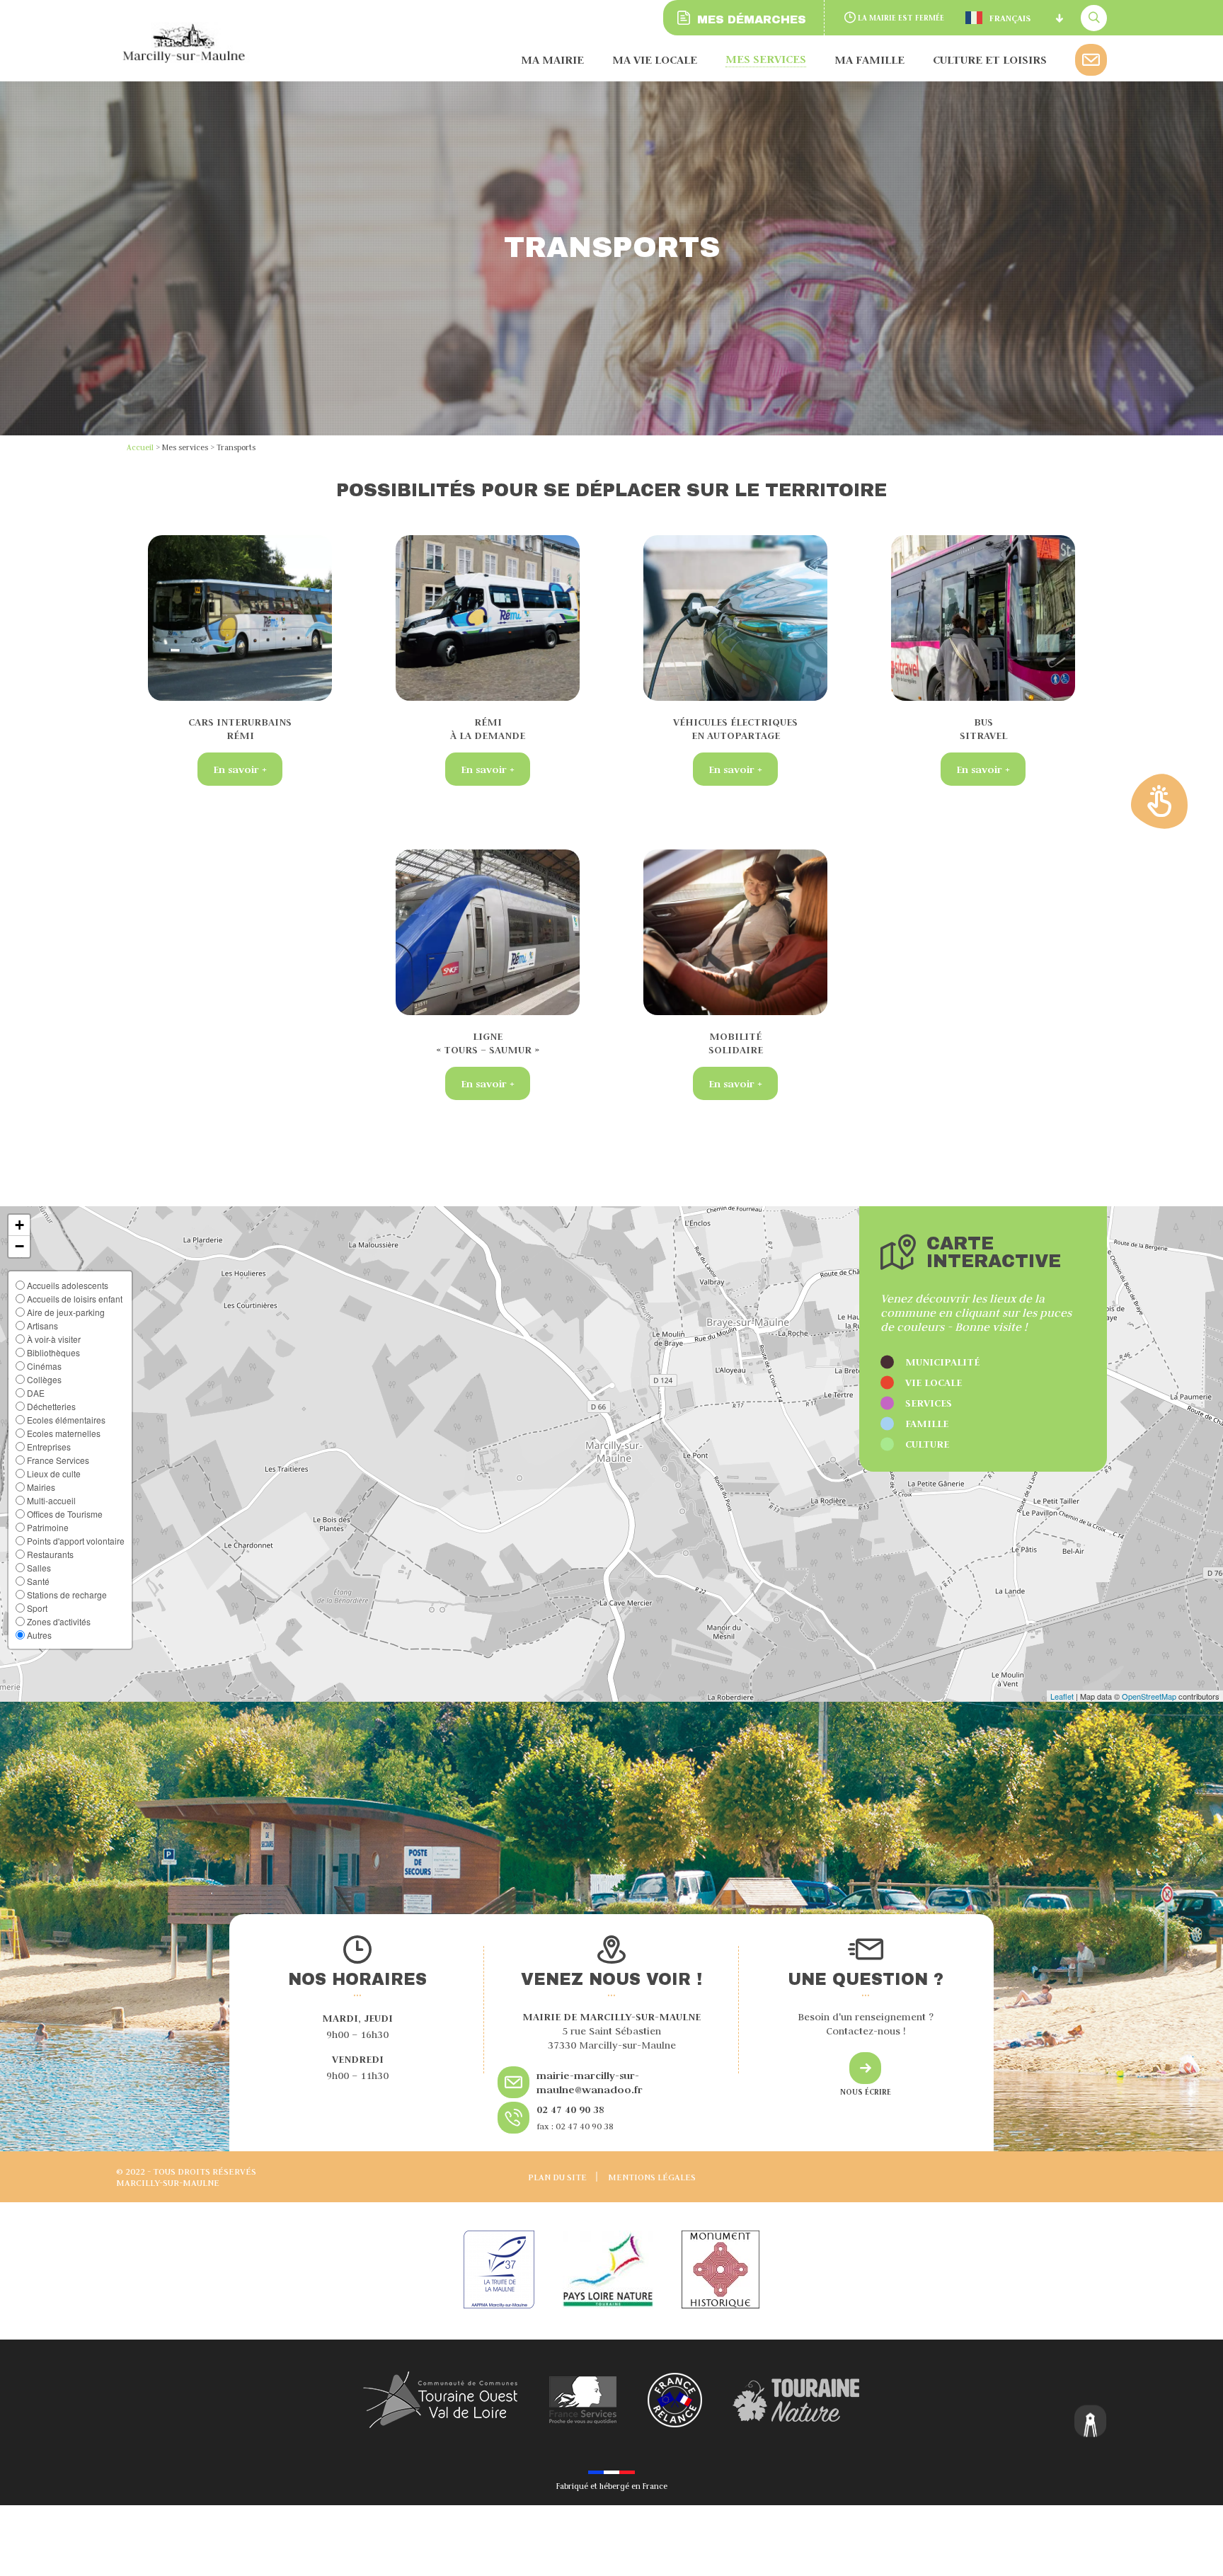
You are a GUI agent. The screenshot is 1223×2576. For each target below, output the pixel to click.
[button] (19, 1225)
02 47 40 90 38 (570, 2109)
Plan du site (557, 2177)
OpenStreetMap (1149, 1696)
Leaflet (1062, 1696)
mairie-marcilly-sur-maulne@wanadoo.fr (590, 2082)
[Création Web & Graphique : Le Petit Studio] (1091, 2423)
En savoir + (240, 769)
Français (1010, 18)
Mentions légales (652, 2177)
